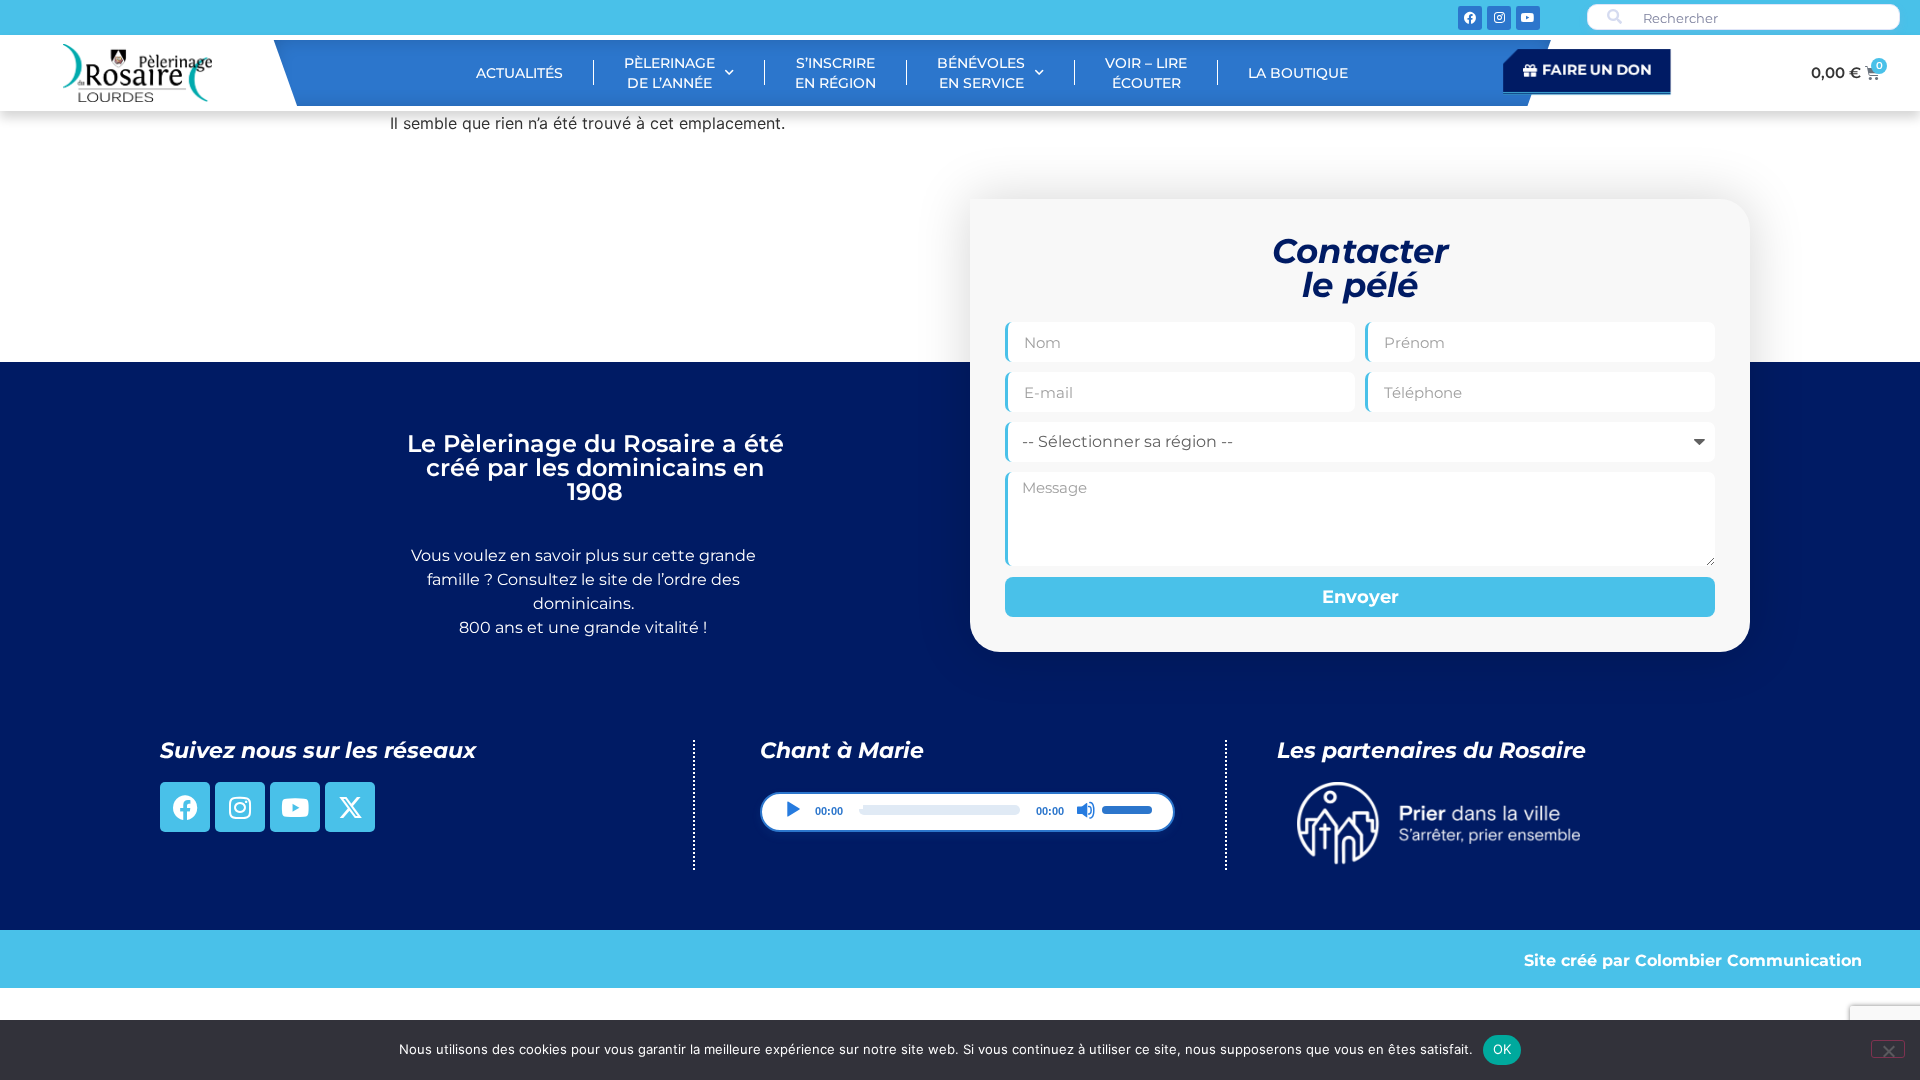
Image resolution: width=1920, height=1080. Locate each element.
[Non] (1888, 1049)
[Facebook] (1470, 18)
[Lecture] (793, 810)
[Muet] (1086, 810)
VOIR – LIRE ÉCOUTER (1146, 73)
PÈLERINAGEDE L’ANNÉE (669, 73)
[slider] (1130, 808)
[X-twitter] (350, 807)
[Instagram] (1499, 18)
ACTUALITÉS (519, 73)
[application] (967, 812)
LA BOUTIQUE (1298, 73)
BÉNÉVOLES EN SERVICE (981, 73)
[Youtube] (1528, 18)
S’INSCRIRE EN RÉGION (835, 73)
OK (1502, 1049)
